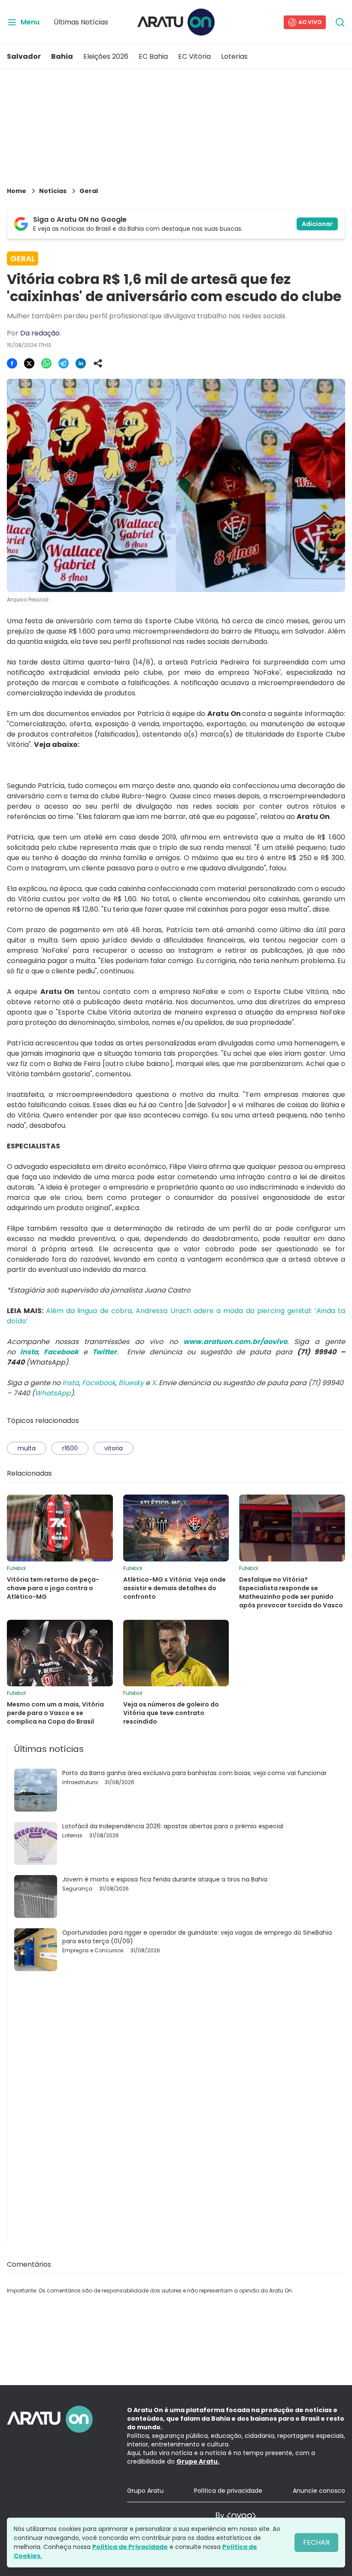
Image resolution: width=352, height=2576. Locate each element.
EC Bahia (153, 56)
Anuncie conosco (319, 2491)
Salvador (24, 56)
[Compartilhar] (98, 363)
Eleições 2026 (106, 56)
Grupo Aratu (145, 2491)
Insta (71, 1383)
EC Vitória (194, 56)
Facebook (99, 1383)
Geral (89, 191)
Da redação (40, 333)
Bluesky (131, 1383)
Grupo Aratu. (198, 2461)
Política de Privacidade (130, 2547)
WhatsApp (53, 1393)
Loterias (234, 56)
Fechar (316, 2542)
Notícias (53, 191)
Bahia (62, 56)
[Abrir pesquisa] (340, 22)
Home (17, 191)
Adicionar (317, 224)
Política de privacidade (228, 2491)
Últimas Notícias (81, 22)
